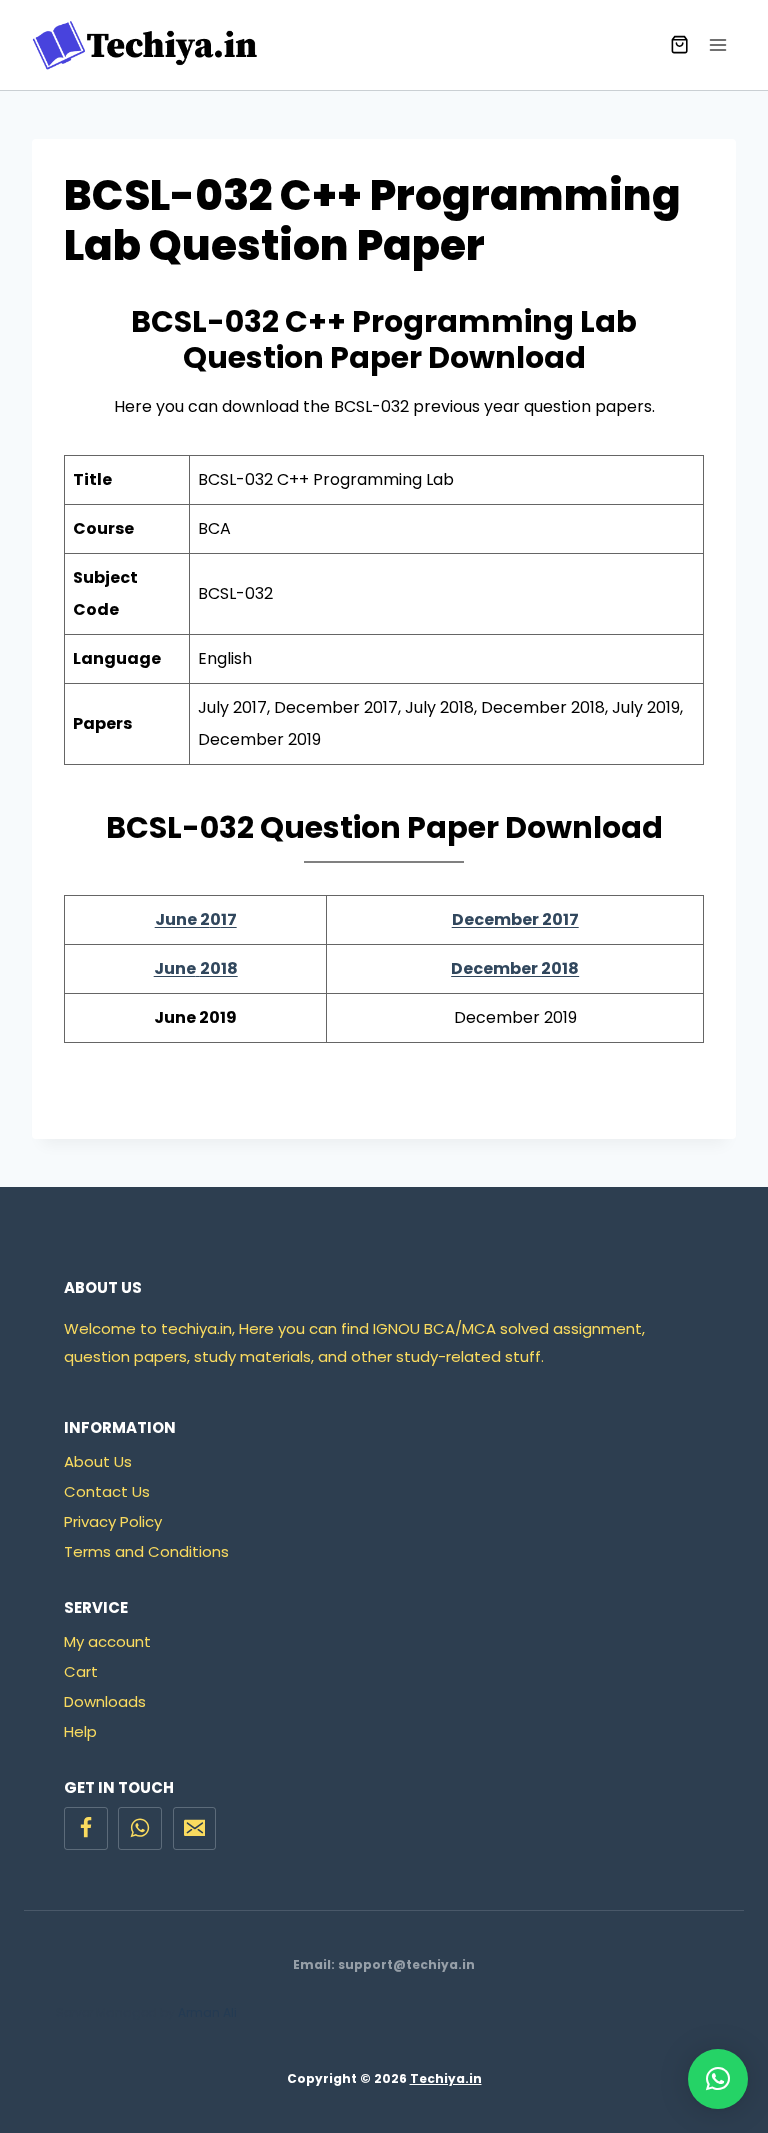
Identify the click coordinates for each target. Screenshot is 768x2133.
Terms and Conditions (146, 1551)
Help (80, 1731)
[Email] (195, 1829)
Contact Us (107, 1491)
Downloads (105, 1701)
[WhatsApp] (140, 1829)
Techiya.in (446, 2078)
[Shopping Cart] (679, 44)
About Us (98, 1461)
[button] (718, 2079)
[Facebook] (86, 1829)
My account (107, 1641)
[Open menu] (717, 44)
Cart (81, 1671)
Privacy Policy (113, 1521)
